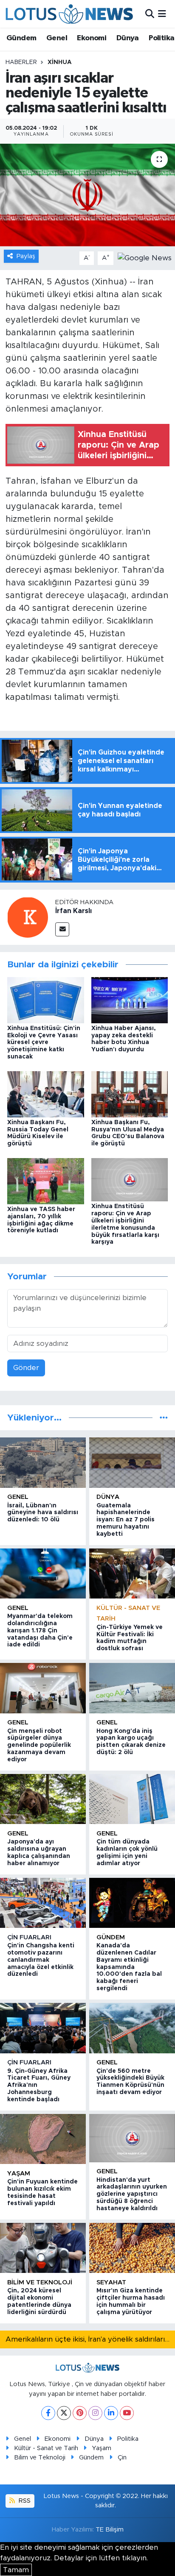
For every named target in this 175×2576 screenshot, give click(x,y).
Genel (57, 38)
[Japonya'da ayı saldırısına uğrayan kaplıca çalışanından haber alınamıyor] (43, 1799)
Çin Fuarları (29, 1937)
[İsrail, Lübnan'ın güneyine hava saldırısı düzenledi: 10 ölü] (43, 1462)
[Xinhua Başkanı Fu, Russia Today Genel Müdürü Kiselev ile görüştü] (46, 1094)
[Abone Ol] (145, 258)
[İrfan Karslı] (28, 917)
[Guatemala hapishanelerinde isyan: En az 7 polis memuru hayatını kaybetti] (132, 1462)
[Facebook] (48, 2413)
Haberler (21, 62)
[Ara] (150, 14)
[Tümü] (164, 1418)
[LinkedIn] (111, 2413)
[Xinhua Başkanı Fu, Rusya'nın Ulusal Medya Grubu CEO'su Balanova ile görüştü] (130, 1094)
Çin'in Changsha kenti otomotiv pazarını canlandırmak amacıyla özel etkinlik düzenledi (41, 1960)
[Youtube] (127, 2413)
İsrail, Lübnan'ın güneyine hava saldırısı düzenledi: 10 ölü (43, 1513)
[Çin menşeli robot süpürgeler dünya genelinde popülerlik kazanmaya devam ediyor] (43, 1688)
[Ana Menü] (162, 14)
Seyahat (111, 2282)
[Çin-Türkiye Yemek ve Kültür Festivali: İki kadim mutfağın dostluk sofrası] (132, 1573)
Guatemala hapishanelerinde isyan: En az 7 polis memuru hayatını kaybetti (126, 1520)
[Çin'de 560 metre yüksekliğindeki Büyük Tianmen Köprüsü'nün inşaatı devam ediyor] (132, 2028)
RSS (24, 2501)
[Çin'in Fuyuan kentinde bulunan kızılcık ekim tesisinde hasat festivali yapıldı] (43, 2139)
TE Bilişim (110, 2530)
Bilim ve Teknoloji (40, 2458)
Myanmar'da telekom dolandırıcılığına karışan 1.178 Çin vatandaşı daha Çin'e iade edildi (40, 1631)
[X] (64, 2413)
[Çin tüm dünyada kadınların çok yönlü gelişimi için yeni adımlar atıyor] (132, 1799)
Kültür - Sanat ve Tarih (46, 2448)
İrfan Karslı (73, 911)
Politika (161, 38)
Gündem (21, 38)
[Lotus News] (69, 14)
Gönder (26, 1368)
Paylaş (26, 256)
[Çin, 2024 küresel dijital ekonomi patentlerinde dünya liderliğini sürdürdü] (43, 2248)
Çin (122, 2458)
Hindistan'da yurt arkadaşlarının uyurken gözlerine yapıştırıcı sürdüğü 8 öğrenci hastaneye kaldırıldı (132, 2194)
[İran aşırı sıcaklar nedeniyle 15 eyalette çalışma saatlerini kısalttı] (87, 195)
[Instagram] (95, 2413)
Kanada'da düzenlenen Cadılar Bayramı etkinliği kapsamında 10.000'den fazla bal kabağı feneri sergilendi (129, 1967)
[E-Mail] (62, 929)
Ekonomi (92, 38)
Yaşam (19, 2174)
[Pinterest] (80, 2413)
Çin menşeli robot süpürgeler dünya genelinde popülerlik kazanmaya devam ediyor (39, 1745)
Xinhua (60, 62)
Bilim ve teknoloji (40, 2282)
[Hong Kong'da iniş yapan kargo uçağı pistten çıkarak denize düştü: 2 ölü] (132, 1688)
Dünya (128, 38)
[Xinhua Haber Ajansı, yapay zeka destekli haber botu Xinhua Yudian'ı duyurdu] (130, 1000)
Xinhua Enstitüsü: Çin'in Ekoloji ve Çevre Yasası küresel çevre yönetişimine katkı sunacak (44, 1043)
